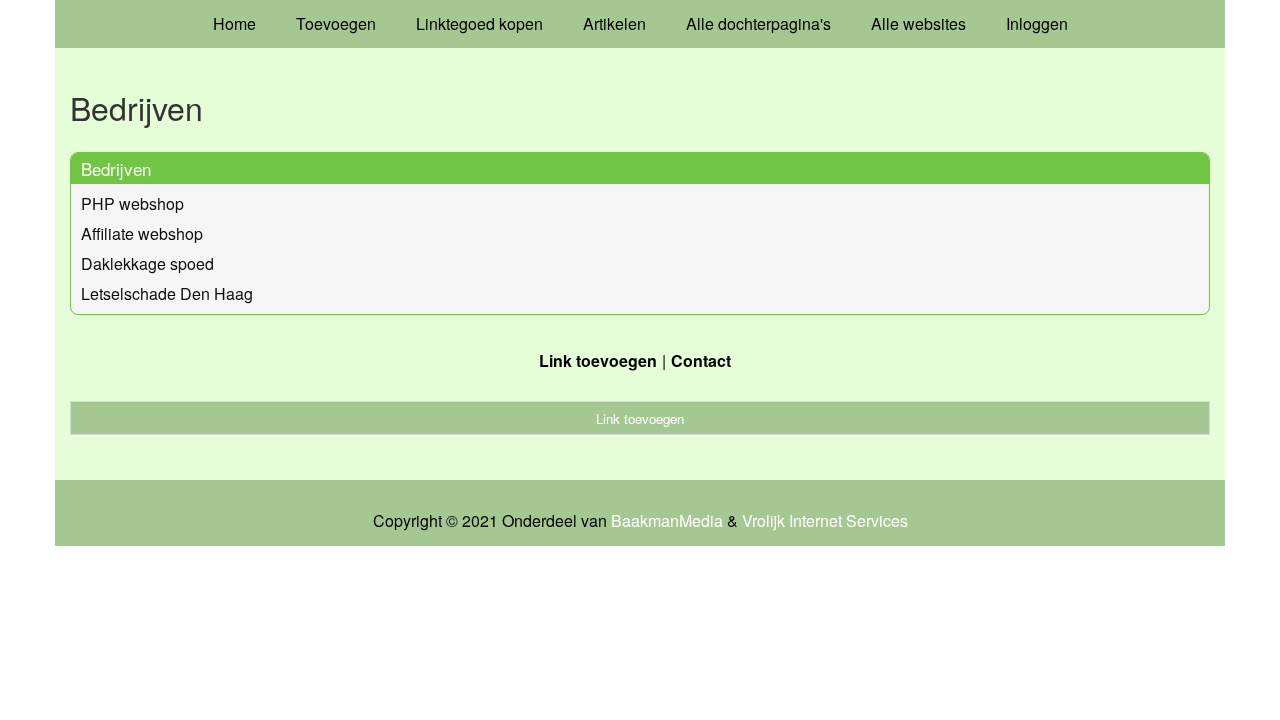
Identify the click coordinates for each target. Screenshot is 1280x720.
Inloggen (1037, 23)
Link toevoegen (598, 360)
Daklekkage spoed (147, 263)
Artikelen (614, 23)
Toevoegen (336, 23)
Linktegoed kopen (479, 23)
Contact (701, 360)
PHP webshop (132, 203)
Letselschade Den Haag (167, 293)
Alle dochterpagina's (758, 23)
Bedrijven (116, 168)
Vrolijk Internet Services (825, 521)
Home (234, 23)
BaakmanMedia (667, 521)
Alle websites (918, 23)
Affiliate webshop (142, 233)
